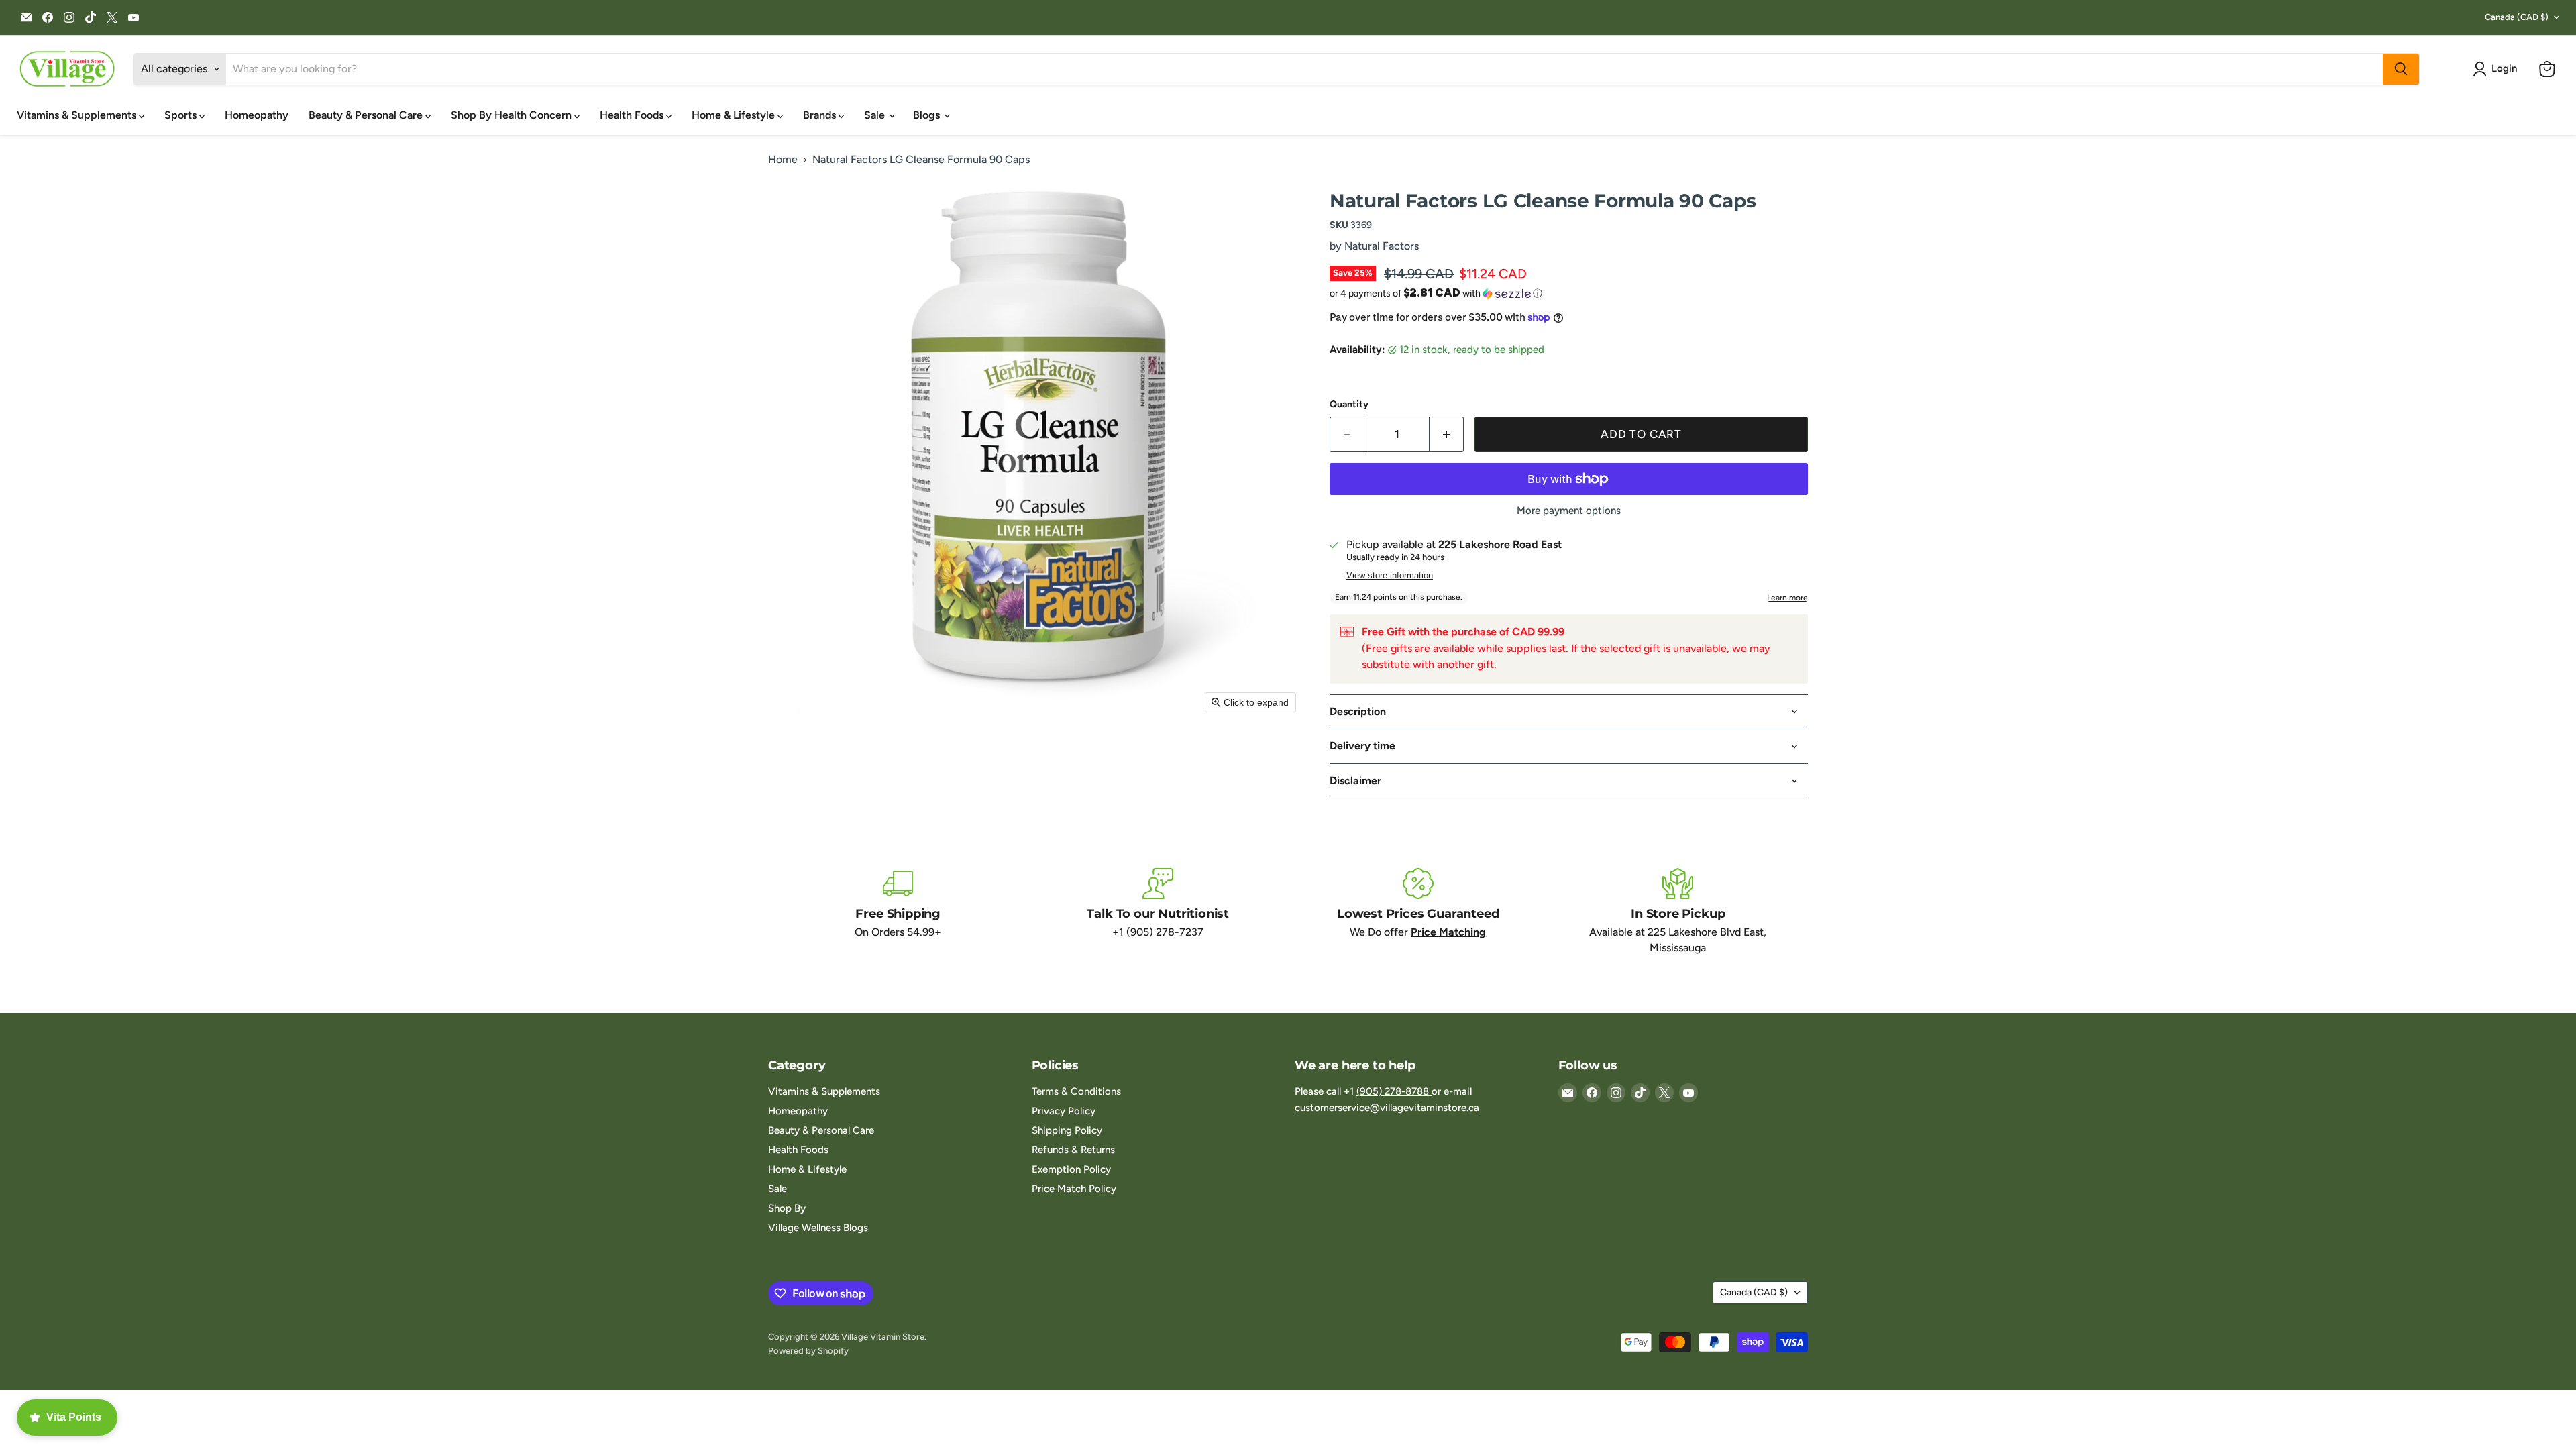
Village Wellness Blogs (818, 1228)
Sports (182, 115)
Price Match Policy (1074, 1189)
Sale (876, 115)
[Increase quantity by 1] (1447, 435)
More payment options (1569, 511)
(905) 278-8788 (1394, 1091)
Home (783, 160)
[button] (2498, 69)
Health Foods (633, 115)
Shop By (787, 1208)
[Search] (2401, 69)
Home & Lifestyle (735, 115)
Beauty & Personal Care (367, 115)
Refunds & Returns (1073, 1150)
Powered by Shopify (808, 1351)
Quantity (1349, 405)
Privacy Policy (1064, 1111)
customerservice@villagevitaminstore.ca (1387, 1108)
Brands (821, 115)
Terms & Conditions (1076, 1091)
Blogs (928, 115)
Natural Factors (1382, 246)
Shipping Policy (1067, 1130)
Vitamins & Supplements (78, 115)
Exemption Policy (1071, 1169)
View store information (1390, 576)
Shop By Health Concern (513, 115)
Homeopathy (257, 115)
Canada (2517, 17)
